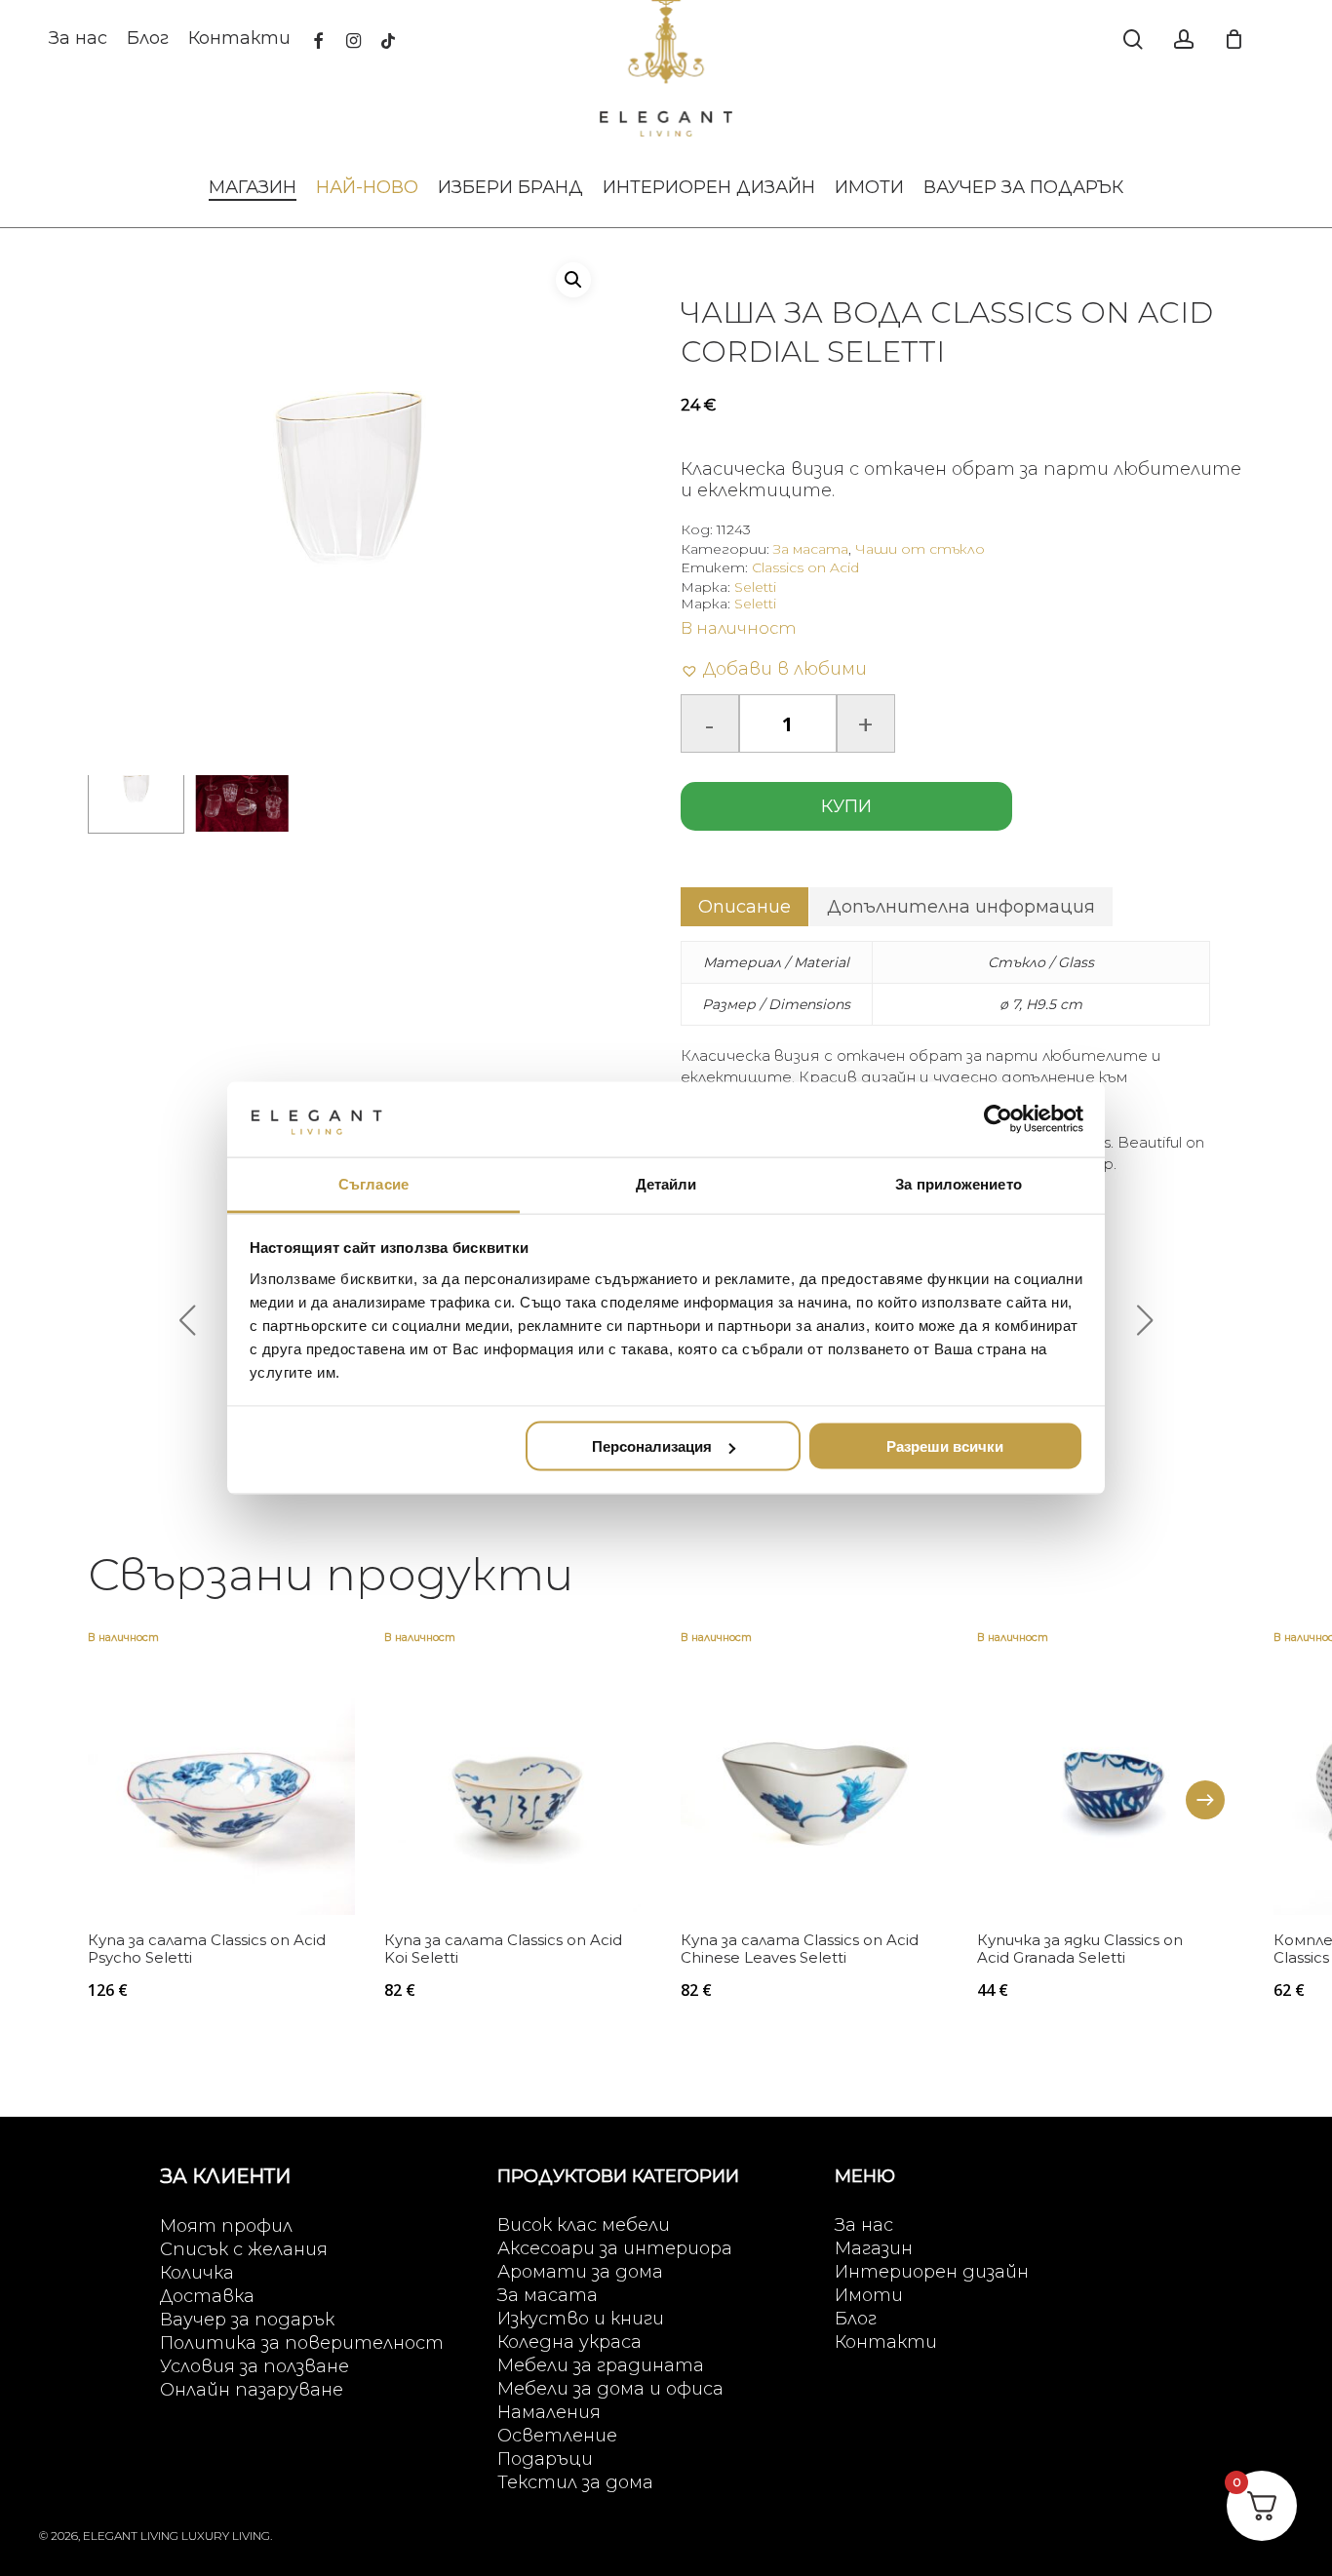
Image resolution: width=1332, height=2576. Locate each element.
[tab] (744, 907)
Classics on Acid (805, 567)
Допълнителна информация (961, 907)
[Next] (1205, 1800)
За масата (811, 549)
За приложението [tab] (959, 1183)
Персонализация (652, 1446)
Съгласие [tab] (373, 1183)
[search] (1133, 39)
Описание (744, 907)
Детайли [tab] (666, 1183)
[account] (1184, 39)
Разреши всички (945, 1446)
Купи (846, 806)
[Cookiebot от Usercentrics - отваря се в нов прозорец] (998, 1119)
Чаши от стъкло (920, 549)
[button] (573, 280)
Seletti (755, 587)
